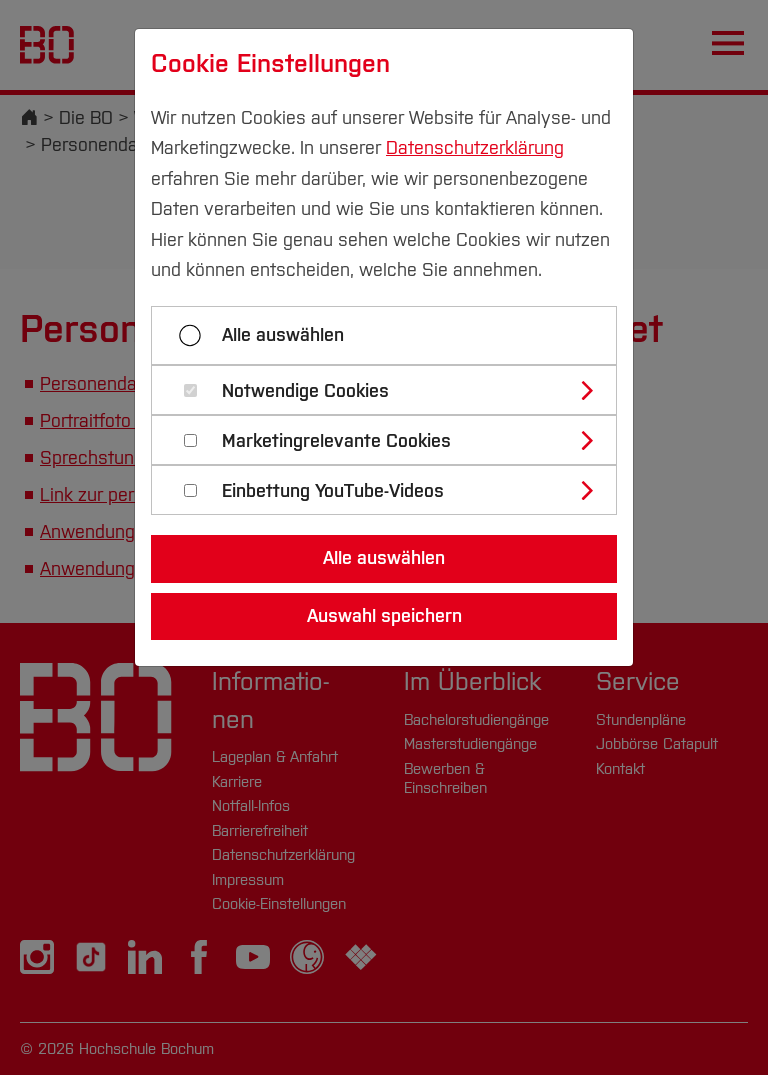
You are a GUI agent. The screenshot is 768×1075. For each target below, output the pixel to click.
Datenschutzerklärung (475, 148)
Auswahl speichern (384, 616)
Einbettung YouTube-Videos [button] (333, 491)
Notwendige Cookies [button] (305, 391)
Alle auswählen (283, 335)
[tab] (392, 390)
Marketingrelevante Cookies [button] (336, 441)
